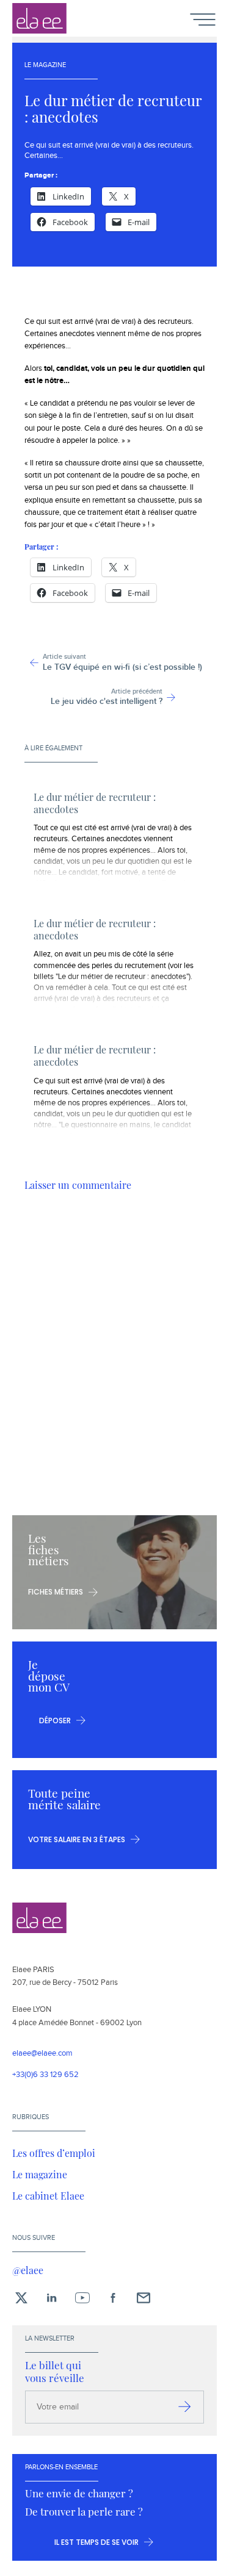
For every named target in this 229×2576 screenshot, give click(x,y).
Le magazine (40, 2174)
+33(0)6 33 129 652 (45, 2075)
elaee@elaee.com (42, 2054)
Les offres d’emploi (54, 2153)
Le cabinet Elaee (48, 2195)
